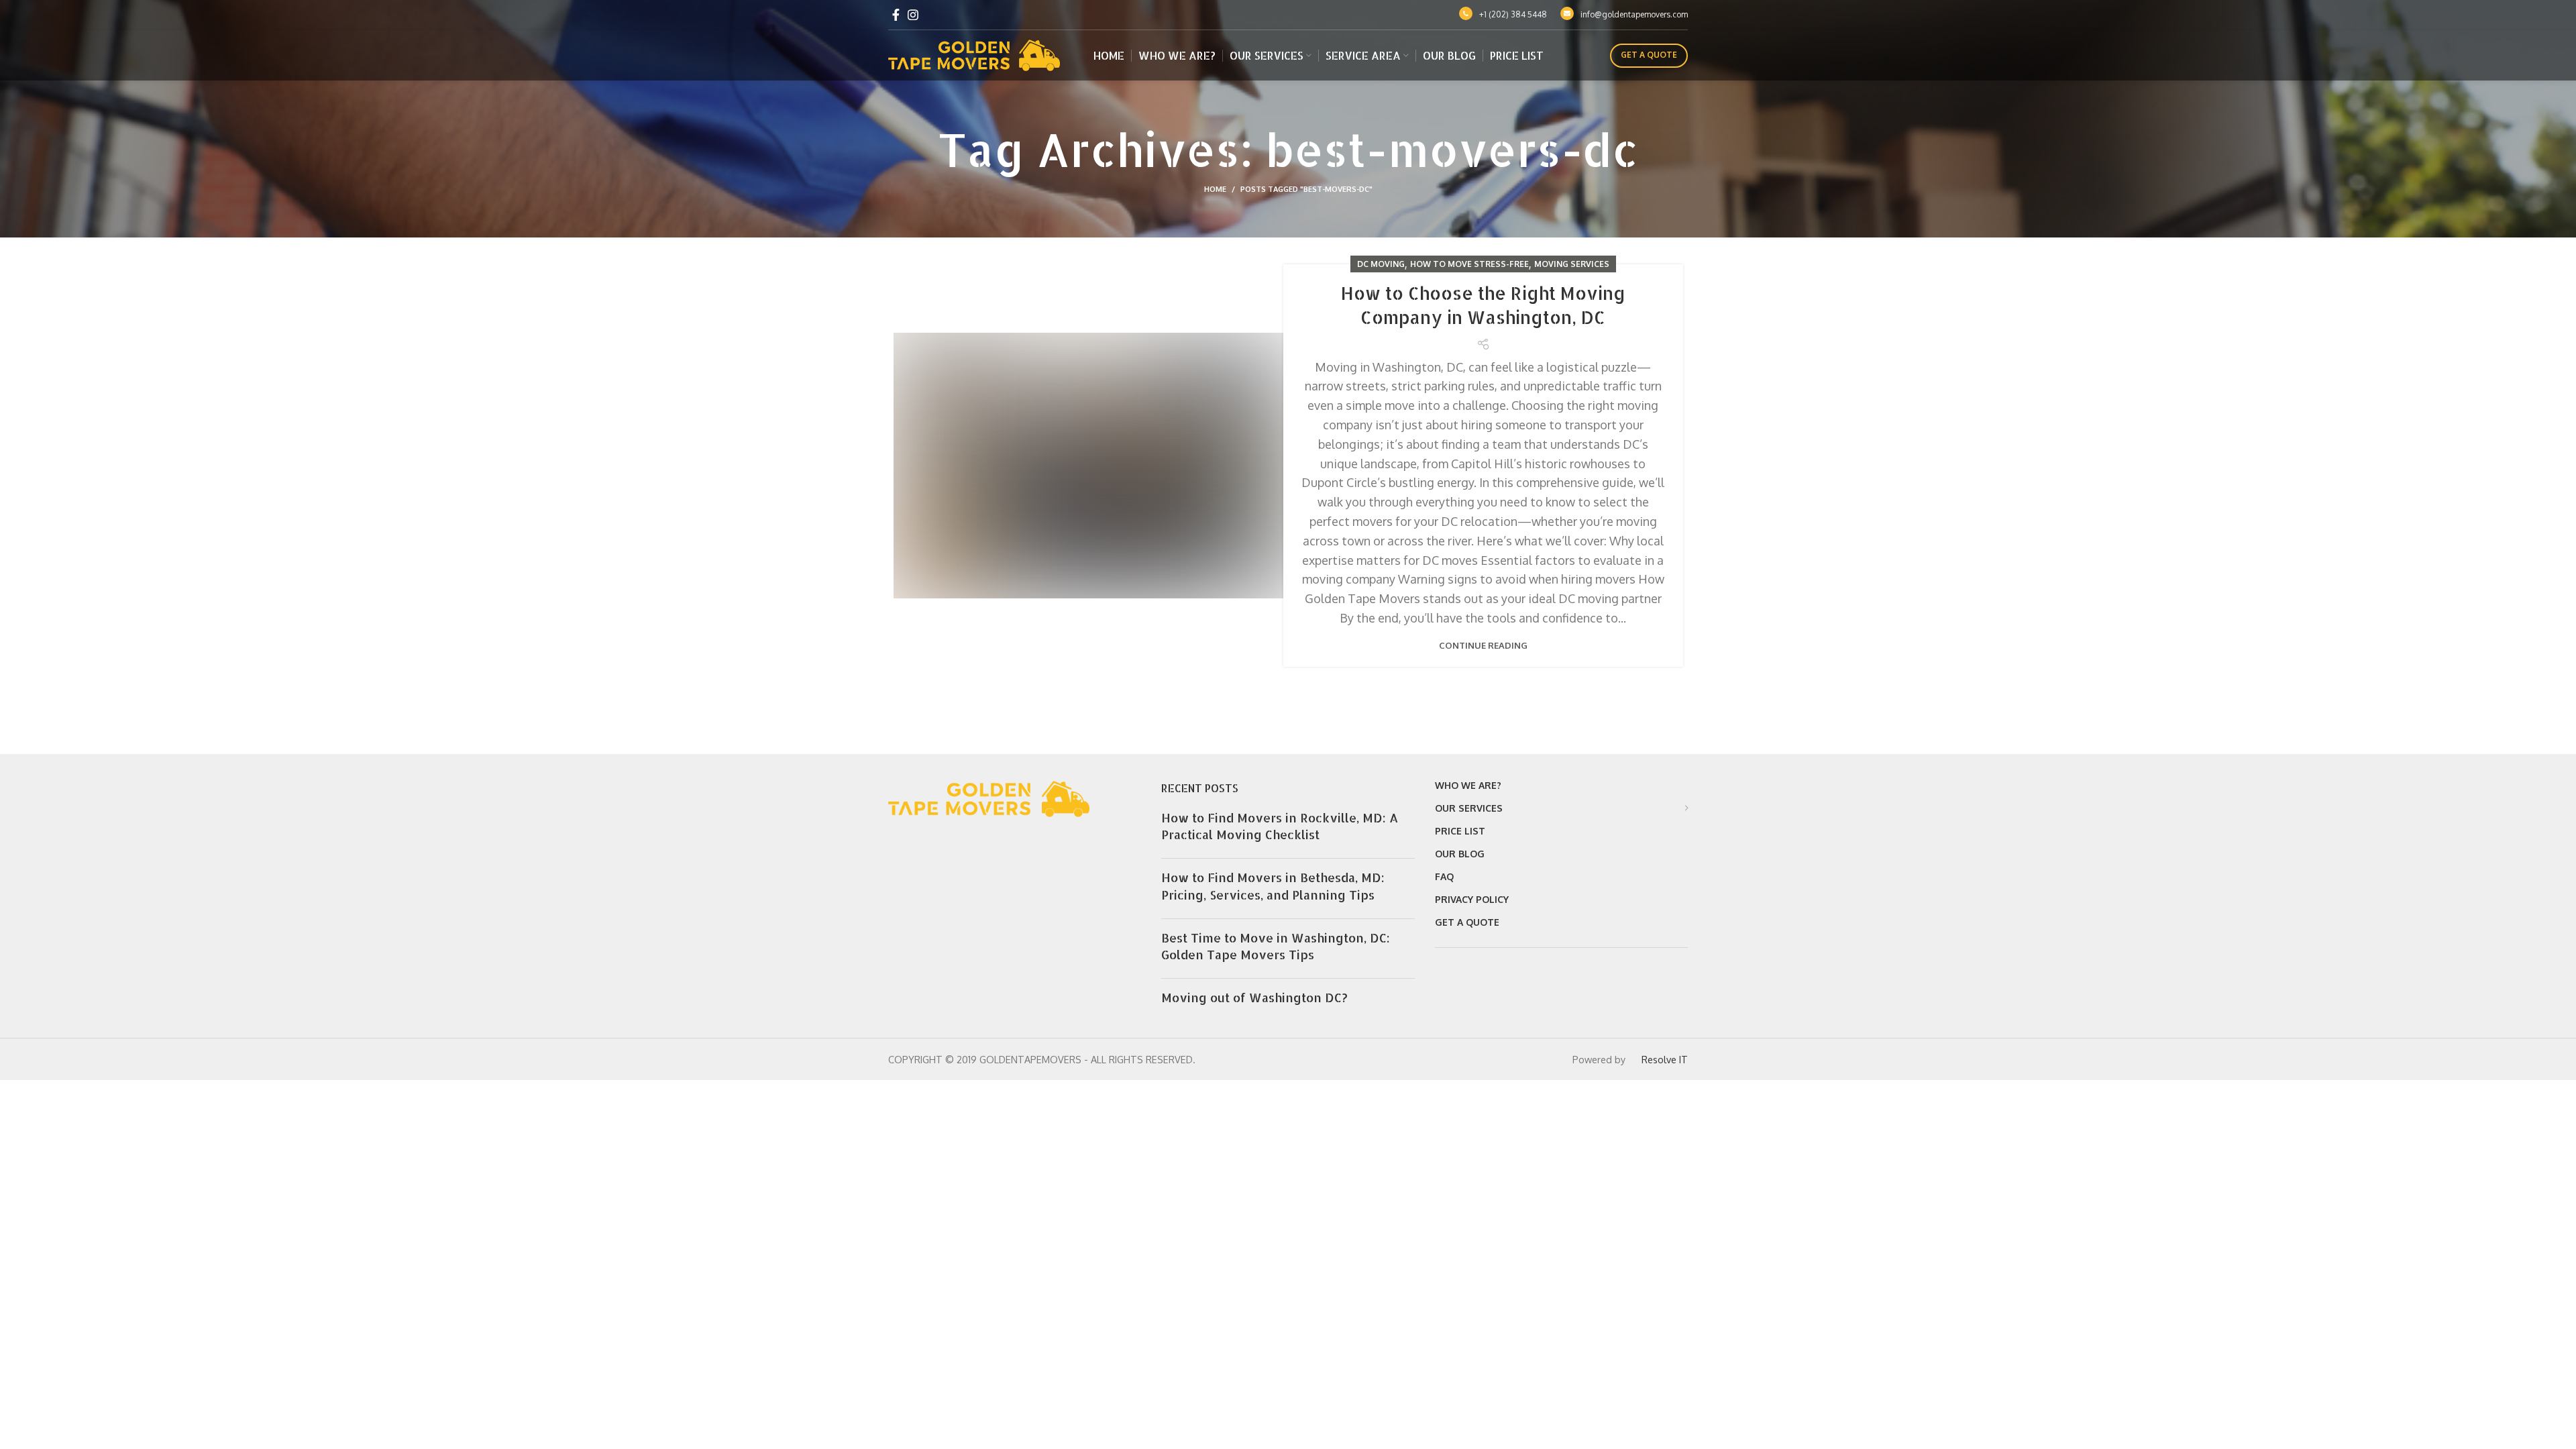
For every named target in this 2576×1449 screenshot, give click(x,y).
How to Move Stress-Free (1469, 264)
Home (1215, 189)
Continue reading (1483, 646)
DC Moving (1381, 264)
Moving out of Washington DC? (1254, 997)
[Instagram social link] (913, 15)
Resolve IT (1663, 1059)
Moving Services (1572, 264)
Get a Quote (1649, 55)
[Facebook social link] (896, 15)
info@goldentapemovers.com (1634, 14)
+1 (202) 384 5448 (1513, 14)
